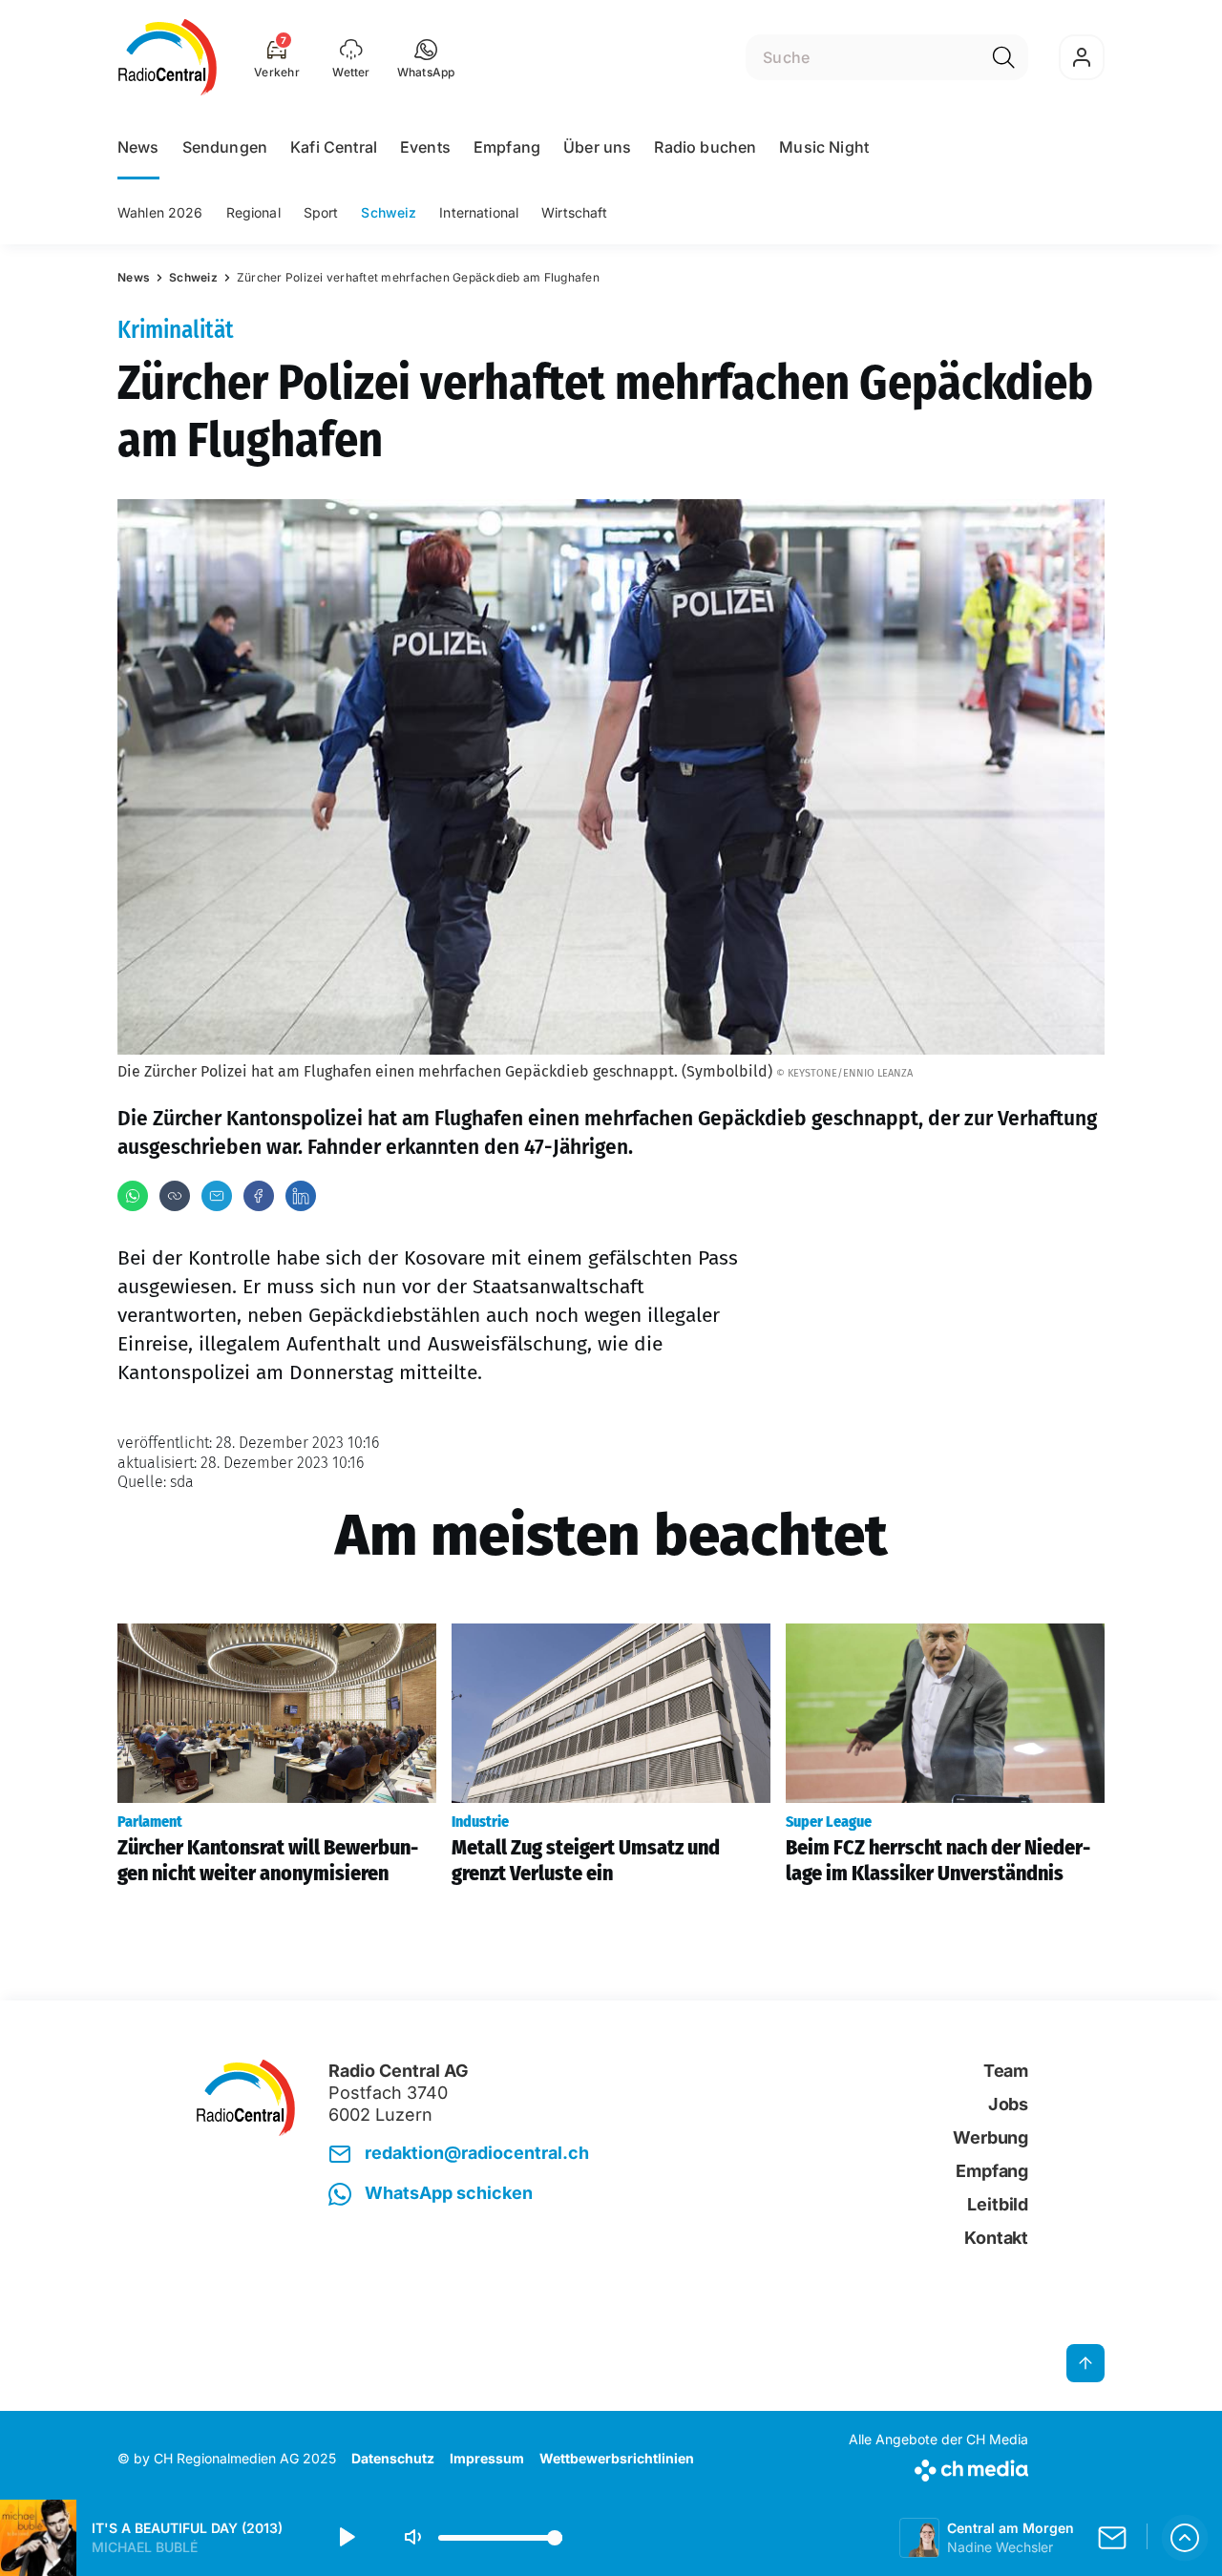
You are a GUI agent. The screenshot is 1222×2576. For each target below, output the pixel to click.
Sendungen (225, 147)
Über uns (597, 147)
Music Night (824, 147)
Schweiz (389, 212)
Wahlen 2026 (160, 212)
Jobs (1008, 2104)
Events (425, 147)
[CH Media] (938, 2467)
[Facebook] (259, 1196)
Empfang (507, 147)
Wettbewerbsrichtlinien (617, 2458)
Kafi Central (334, 147)
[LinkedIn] (301, 1196)
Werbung (990, 2137)
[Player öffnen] (1185, 2538)
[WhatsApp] (133, 1196)
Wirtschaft (574, 212)
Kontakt (996, 2238)
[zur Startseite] (168, 57)
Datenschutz (393, 2458)
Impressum (487, 2458)
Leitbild (998, 2204)
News (138, 147)
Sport (321, 212)
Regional (253, 212)
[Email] (217, 1196)
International (479, 212)
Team (1006, 2071)
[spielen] (346, 2538)
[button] (426, 57)
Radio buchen (705, 147)
